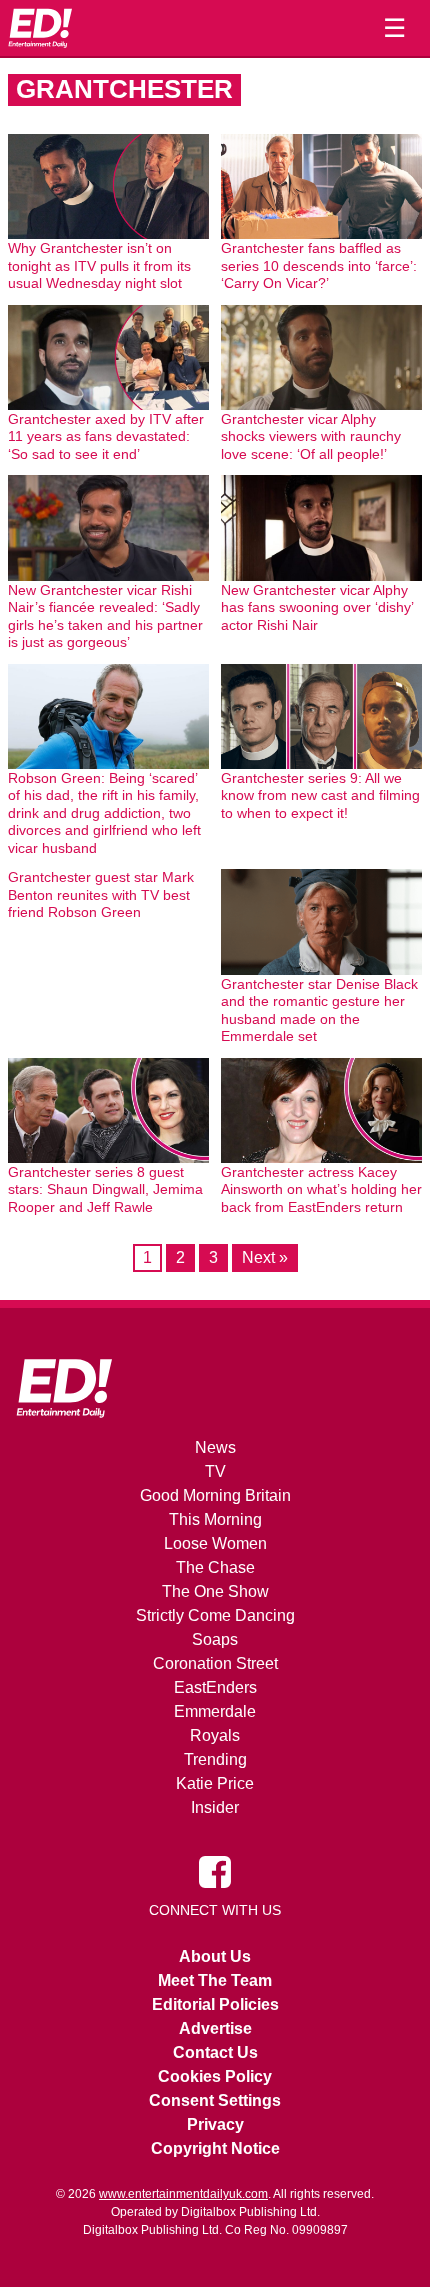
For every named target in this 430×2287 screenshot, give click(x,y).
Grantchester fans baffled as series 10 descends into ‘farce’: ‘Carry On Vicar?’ (319, 265)
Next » (265, 1257)
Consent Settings (215, 2100)
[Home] (40, 28)
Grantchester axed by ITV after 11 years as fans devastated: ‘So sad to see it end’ (106, 436)
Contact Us (215, 2052)
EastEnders (215, 1687)
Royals (215, 1735)
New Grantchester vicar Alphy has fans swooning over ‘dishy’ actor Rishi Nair (317, 607)
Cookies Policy (215, 2076)
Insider (215, 1807)
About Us (215, 1956)
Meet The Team (215, 1980)
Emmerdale (215, 1711)
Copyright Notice (215, 2148)
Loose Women (215, 1543)
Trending (215, 1759)
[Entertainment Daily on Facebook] (215, 1871)
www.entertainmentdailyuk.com (183, 2194)
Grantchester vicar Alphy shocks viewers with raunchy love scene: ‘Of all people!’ (311, 436)
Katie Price (215, 1783)
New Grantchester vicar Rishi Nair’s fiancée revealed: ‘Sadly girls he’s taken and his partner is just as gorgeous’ (105, 616)
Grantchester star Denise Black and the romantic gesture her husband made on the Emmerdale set (319, 1010)
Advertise (215, 2028)
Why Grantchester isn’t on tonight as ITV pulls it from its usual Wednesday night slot (99, 265)
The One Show (215, 1591)
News (215, 1447)
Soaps (215, 1639)
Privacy (215, 2124)
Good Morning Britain (215, 1495)
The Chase (215, 1567)
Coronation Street (215, 1663)
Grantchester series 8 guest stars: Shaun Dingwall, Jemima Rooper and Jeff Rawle (105, 1189)
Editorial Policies (215, 2004)
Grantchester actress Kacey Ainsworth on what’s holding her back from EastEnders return (321, 1189)
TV (215, 1471)
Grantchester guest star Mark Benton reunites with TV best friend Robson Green (101, 894)
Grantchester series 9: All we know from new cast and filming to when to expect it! (320, 795)
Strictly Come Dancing (215, 1615)
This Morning (215, 1519)
